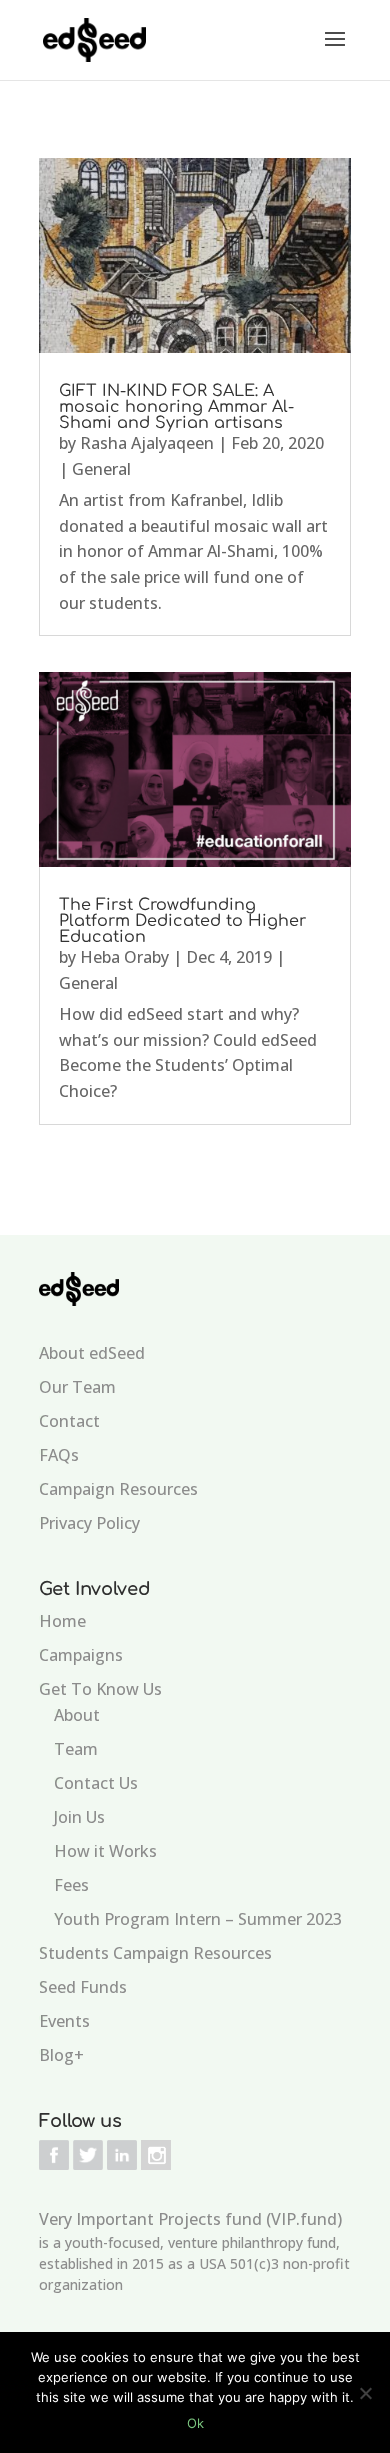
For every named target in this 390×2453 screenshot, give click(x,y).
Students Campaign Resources (155, 1953)
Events (64, 2021)
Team (76, 1749)
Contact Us (96, 1783)
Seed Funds (83, 1987)
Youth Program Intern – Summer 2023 (198, 1919)
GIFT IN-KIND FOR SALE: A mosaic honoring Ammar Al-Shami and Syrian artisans (176, 407)
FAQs (59, 1455)
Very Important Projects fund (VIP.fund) (190, 2219)
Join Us (79, 1817)
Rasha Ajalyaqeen (147, 443)
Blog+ (61, 2055)
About (77, 1715)
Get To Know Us (100, 1689)
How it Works (105, 1851)
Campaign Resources (118, 1489)
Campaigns (81, 1655)
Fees (71, 1885)
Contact (69, 1421)
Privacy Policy (89, 1523)
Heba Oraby (124, 957)
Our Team (77, 1387)
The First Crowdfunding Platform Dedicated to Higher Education (182, 921)
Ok (195, 2423)
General (101, 469)
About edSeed (92, 1353)
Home (62, 1621)
